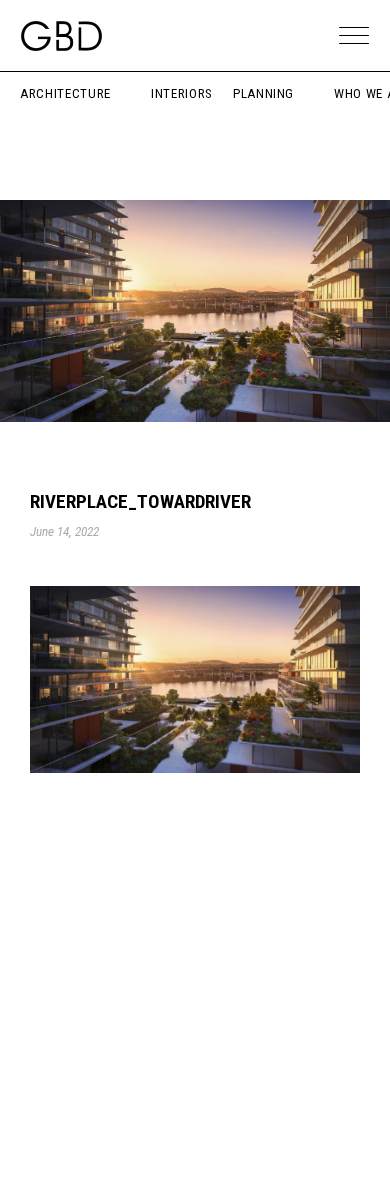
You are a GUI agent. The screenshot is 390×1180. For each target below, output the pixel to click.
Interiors (182, 93)
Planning (263, 93)
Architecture (65, 93)
